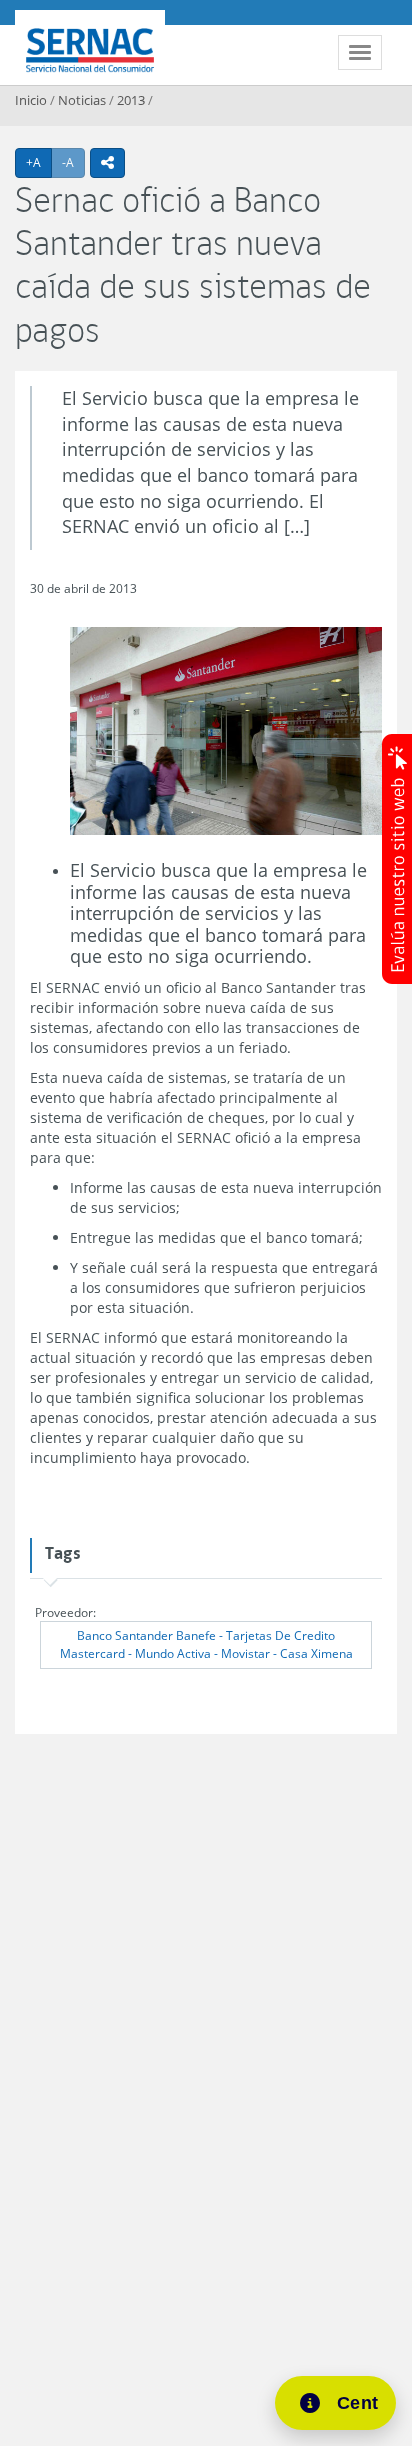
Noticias (82, 100)
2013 (131, 100)
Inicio (31, 100)
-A (73, 162)
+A (39, 162)
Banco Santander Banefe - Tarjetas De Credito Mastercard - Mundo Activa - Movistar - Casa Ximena (206, 1644)
